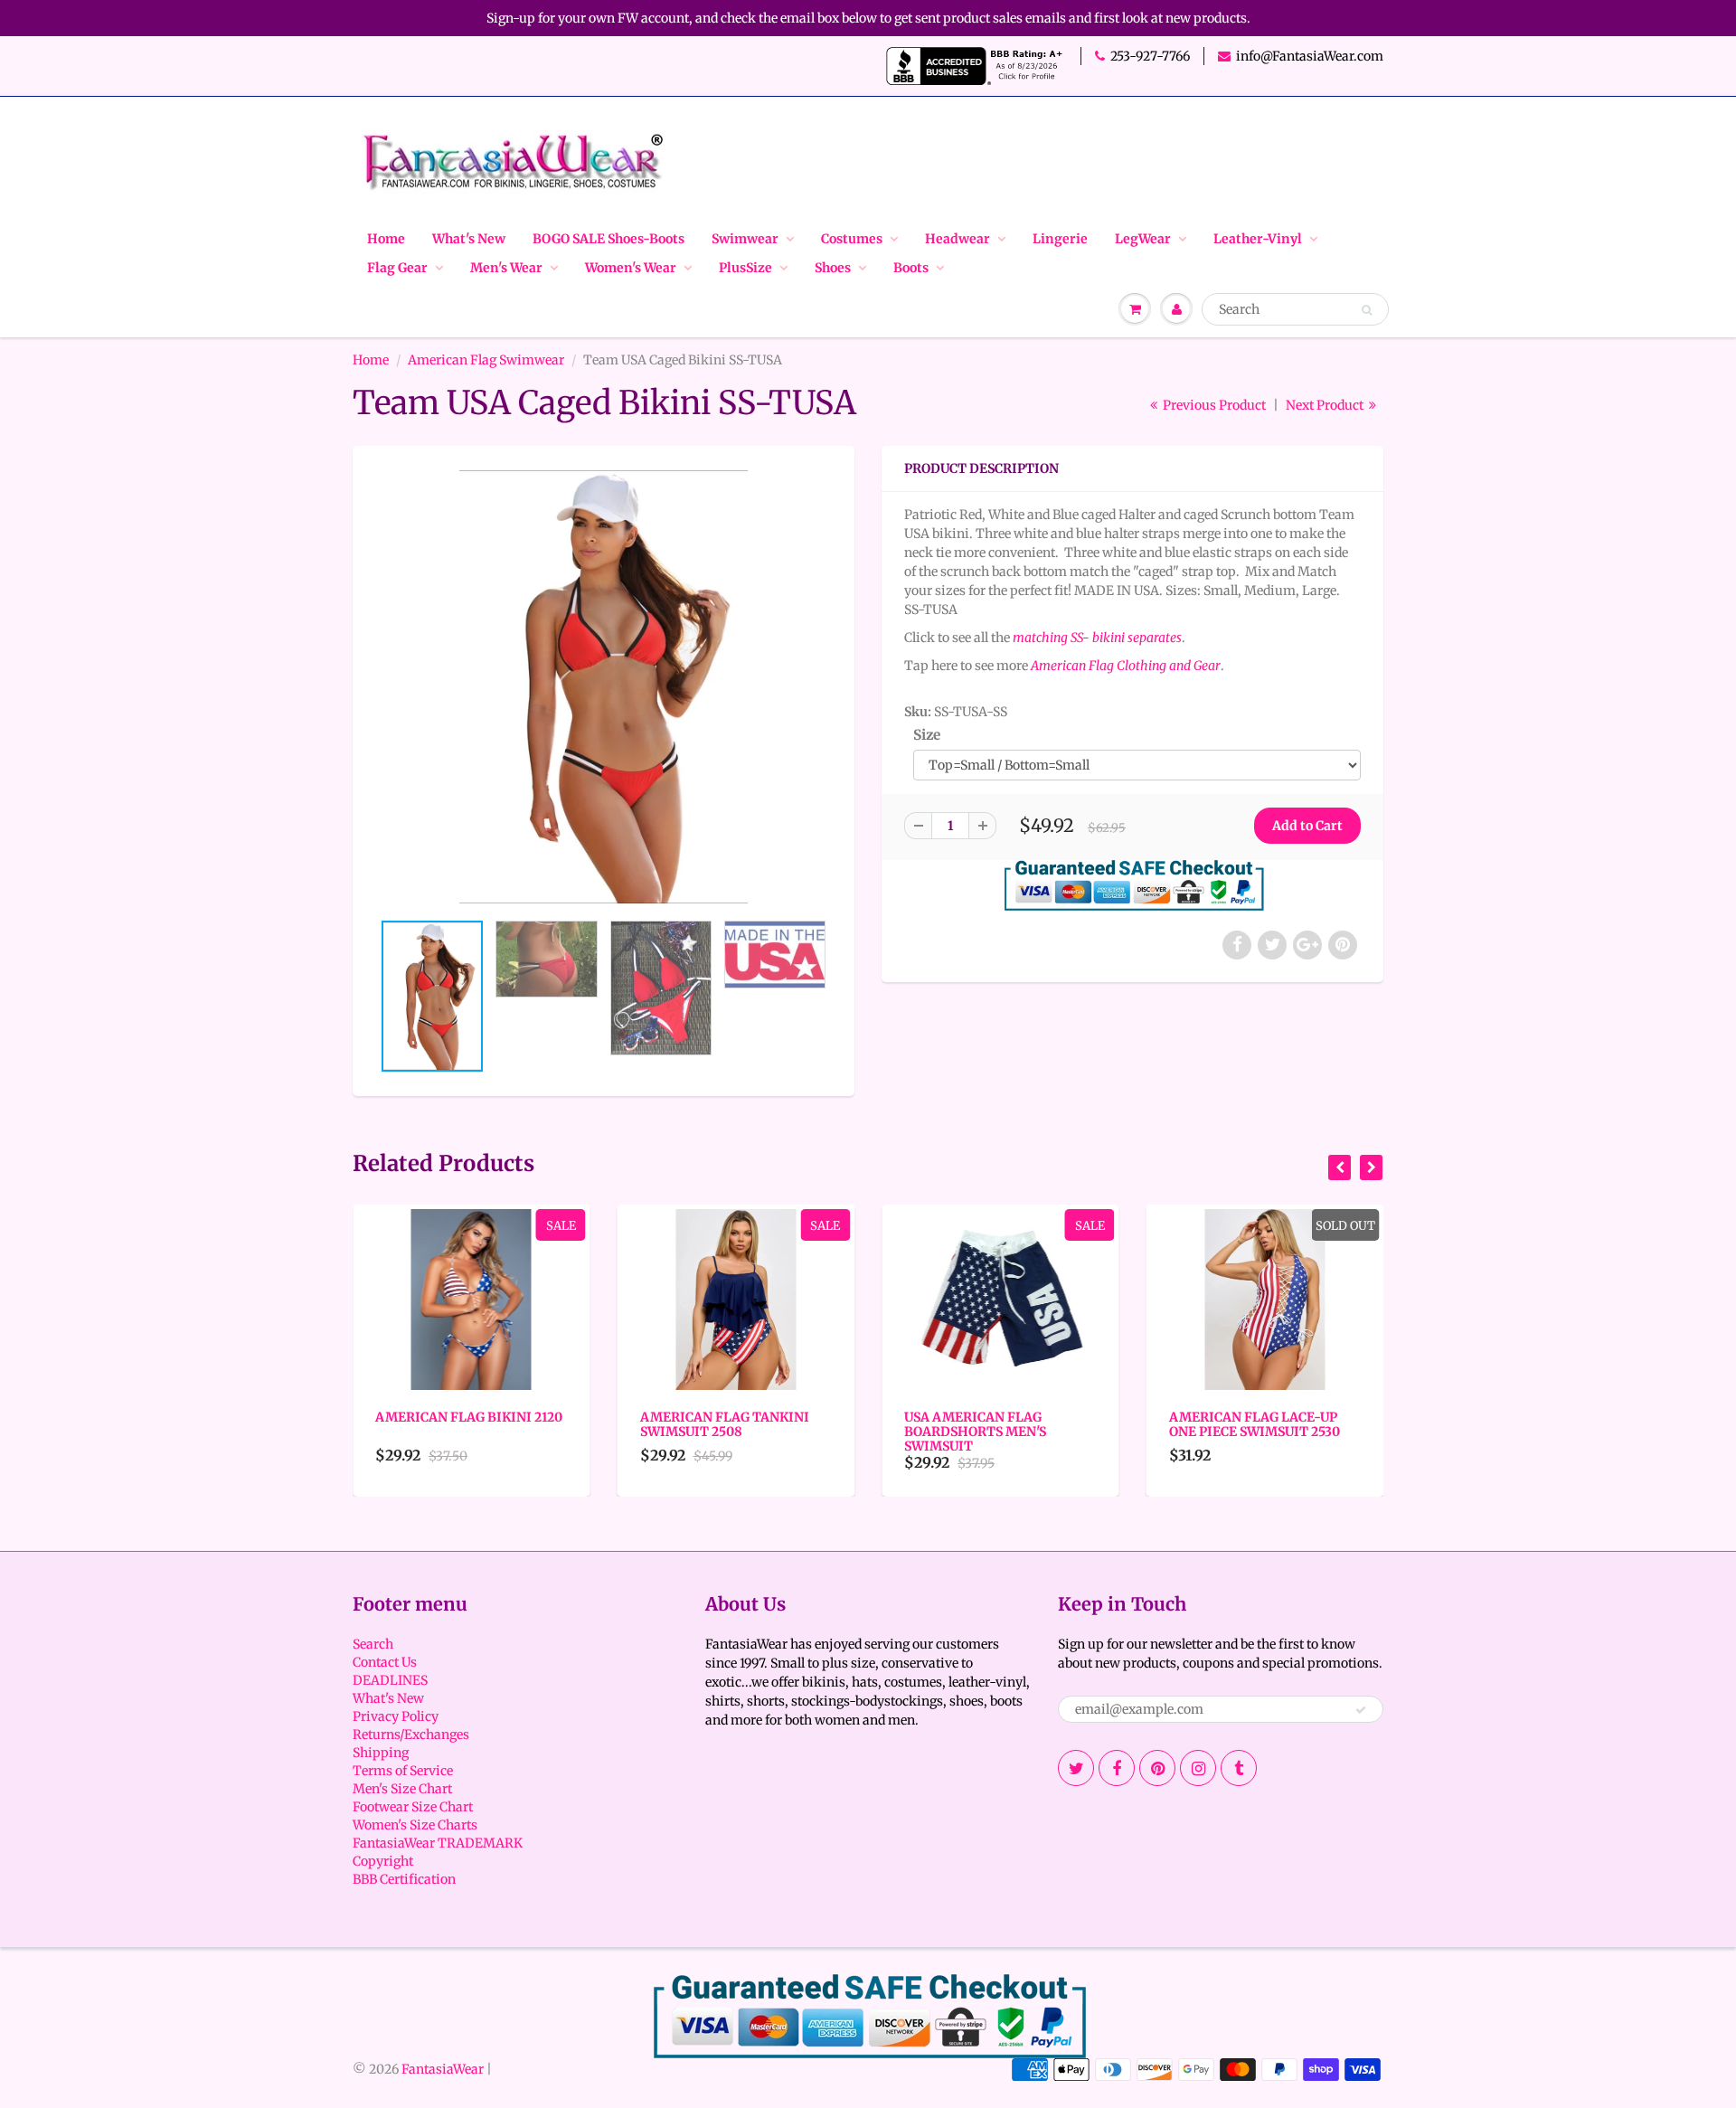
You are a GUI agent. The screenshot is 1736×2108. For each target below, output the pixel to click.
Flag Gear (397, 268)
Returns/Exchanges (411, 1735)
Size (927, 735)
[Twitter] (1076, 1768)
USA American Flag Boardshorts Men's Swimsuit (713, 1432)
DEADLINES (390, 1680)
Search (373, 1644)
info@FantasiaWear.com (1310, 56)
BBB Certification (404, 1879)
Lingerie (1060, 239)
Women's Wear (631, 268)
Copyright (383, 1861)
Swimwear (745, 239)
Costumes (852, 239)
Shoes (833, 268)
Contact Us (385, 1662)
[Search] (1367, 310)
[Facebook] (1117, 1768)
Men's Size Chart (402, 1789)
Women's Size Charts (415, 1825)
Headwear (958, 239)
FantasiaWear (443, 2069)
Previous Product (1213, 405)
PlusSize (745, 268)
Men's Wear (506, 268)
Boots (911, 268)
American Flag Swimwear (486, 360)
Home (386, 239)
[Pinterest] (1157, 1768)
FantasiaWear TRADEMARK (438, 1843)
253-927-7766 (1150, 56)
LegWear (1143, 239)
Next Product (1326, 405)
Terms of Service (403, 1771)
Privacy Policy (396, 1716)
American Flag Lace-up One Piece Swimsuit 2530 (991, 1424)
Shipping (381, 1753)
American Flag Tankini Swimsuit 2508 (462, 1424)
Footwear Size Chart (413, 1807)
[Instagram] (1198, 1768)
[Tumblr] (1239, 1768)
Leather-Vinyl (1258, 239)
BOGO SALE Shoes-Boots (609, 239)
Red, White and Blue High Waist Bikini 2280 (1264, 1424)
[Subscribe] (1361, 1710)
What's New (469, 239)
